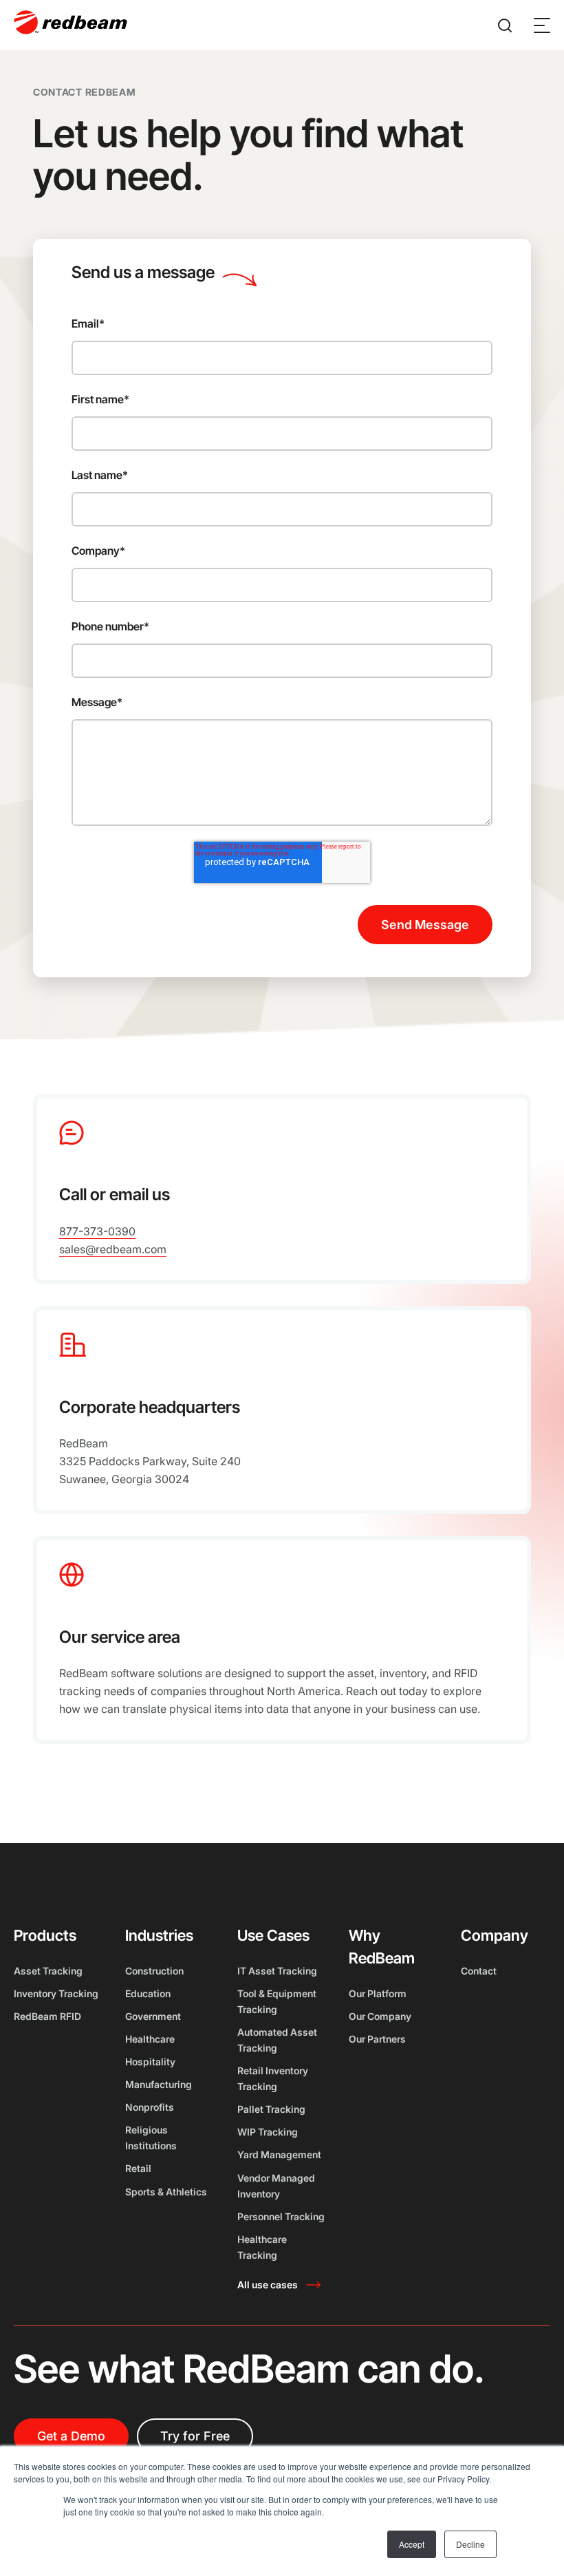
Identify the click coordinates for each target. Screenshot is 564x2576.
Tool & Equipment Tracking (277, 2001)
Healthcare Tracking (262, 2247)
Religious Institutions (151, 2138)
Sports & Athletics (166, 2192)
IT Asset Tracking (277, 1971)
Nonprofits (150, 2107)
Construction (154, 1971)
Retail (138, 2168)
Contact (479, 1971)
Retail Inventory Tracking (273, 2078)
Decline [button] (470, 2544)
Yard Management (279, 2154)
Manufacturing (159, 2084)
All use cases (268, 2285)
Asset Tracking (48, 1971)
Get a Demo (71, 2436)
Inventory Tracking (56, 1993)
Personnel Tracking (281, 2216)
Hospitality (150, 2062)
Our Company (380, 2016)
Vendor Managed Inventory (276, 2186)
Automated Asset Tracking (277, 2040)
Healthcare (150, 2039)
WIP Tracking (268, 2132)
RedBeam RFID (47, 2016)
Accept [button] (412, 2544)
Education (148, 1993)
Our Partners (377, 2039)
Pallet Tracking (271, 2109)
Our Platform (378, 1993)
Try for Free (195, 2436)
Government (153, 2016)
